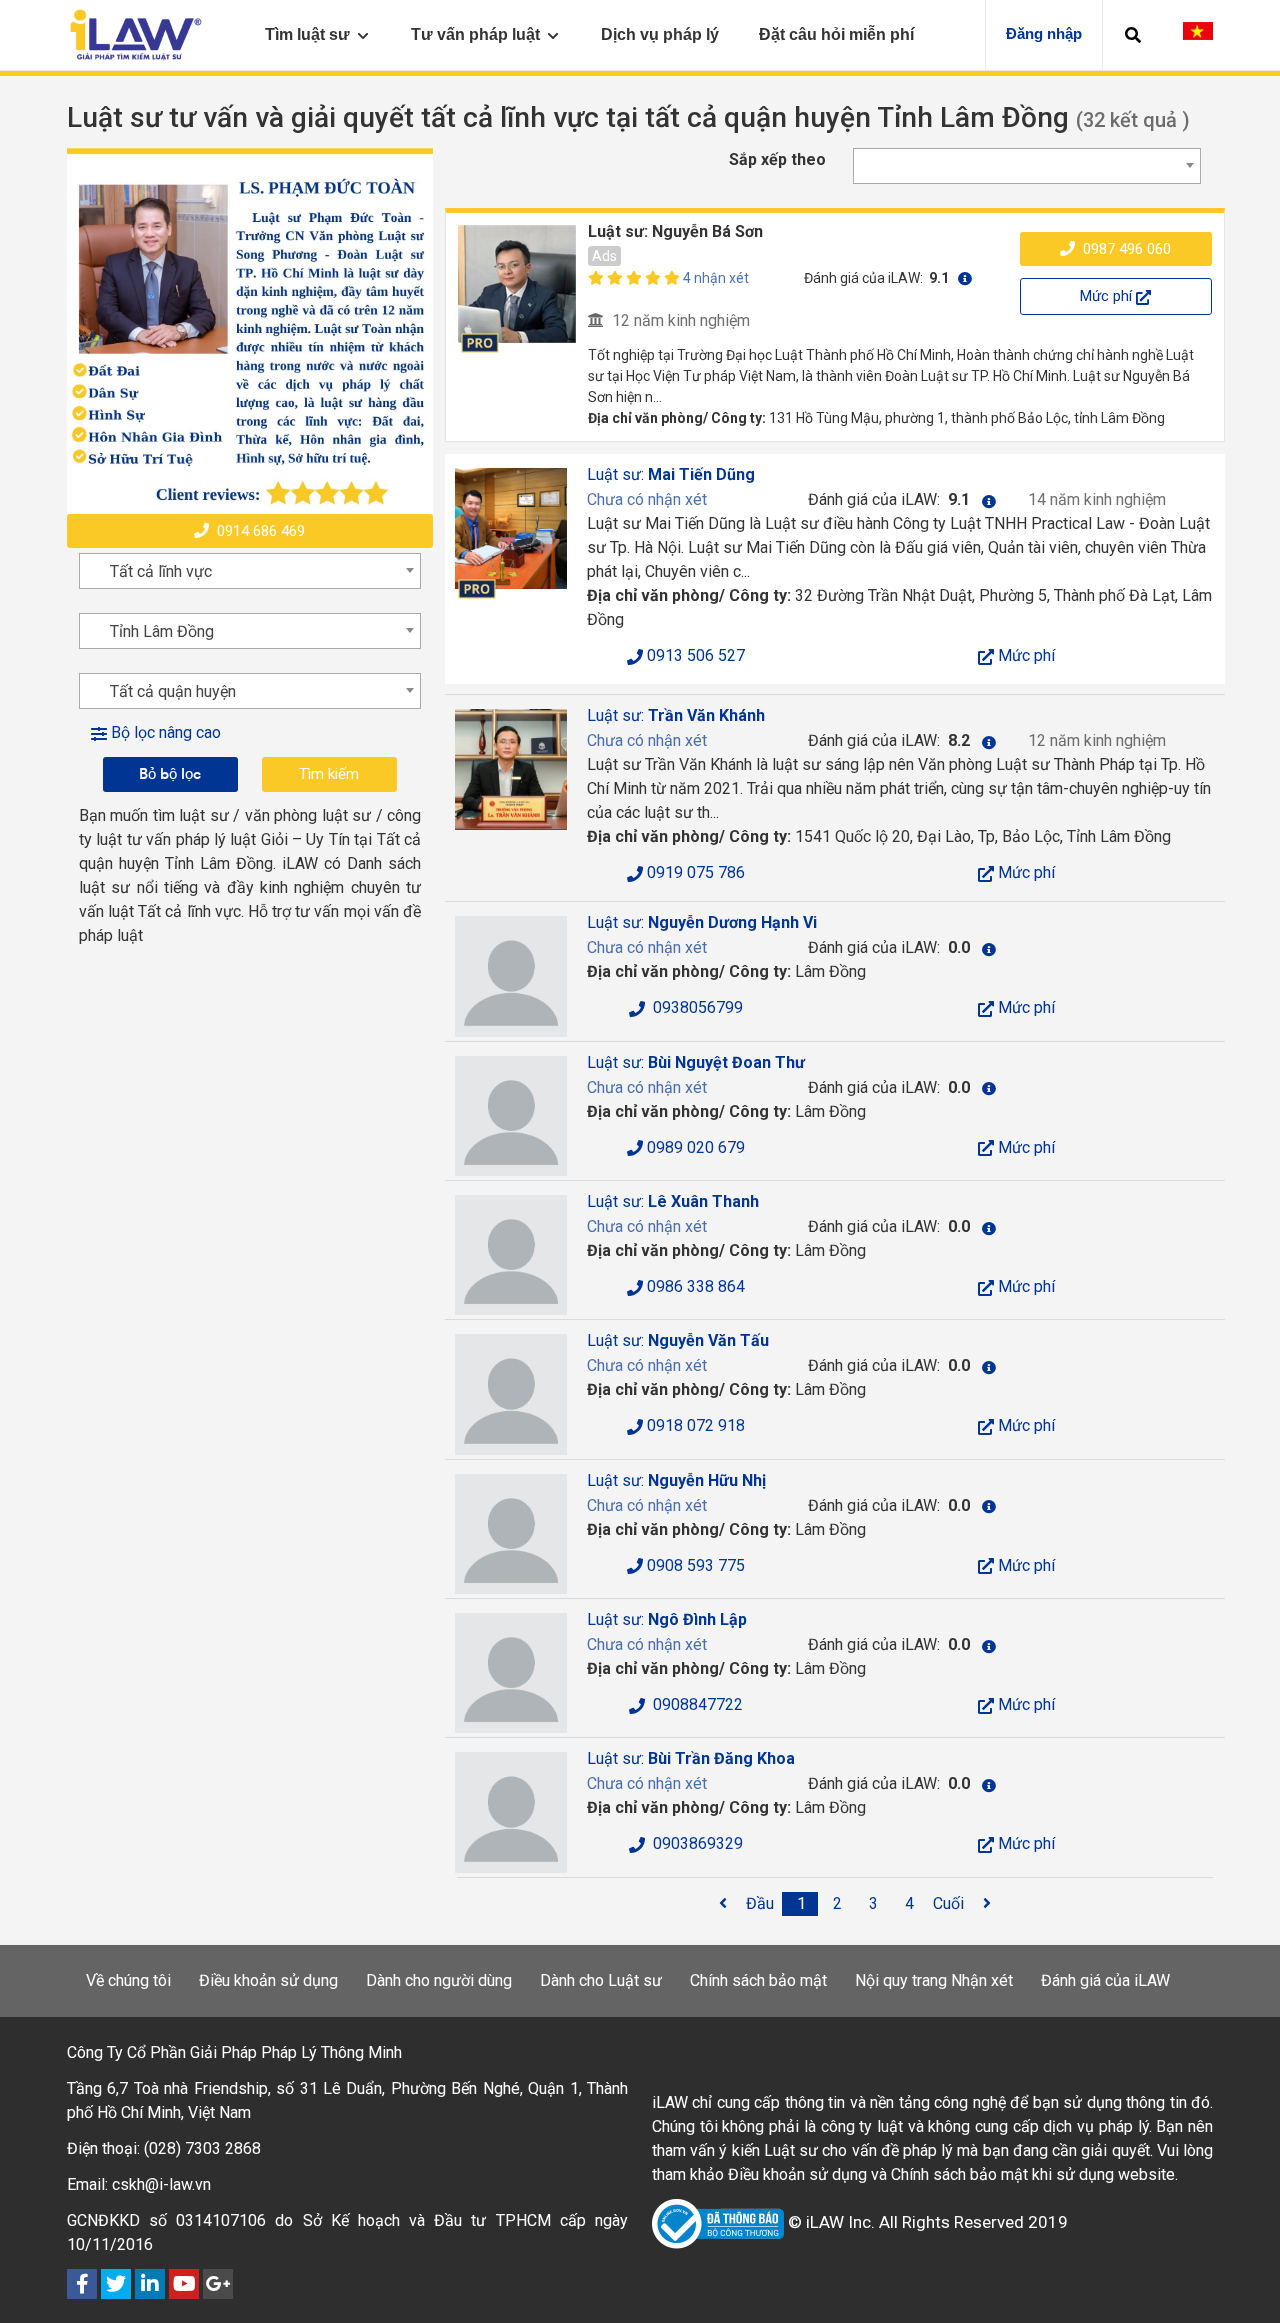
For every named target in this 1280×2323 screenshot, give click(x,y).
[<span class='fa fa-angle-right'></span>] (987, 1904)
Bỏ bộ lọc (170, 773)
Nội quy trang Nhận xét (934, 1980)
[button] (1133, 35)
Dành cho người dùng (439, 1980)
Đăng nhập (1044, 33)
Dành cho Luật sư (601, 1980)
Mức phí (1108, 296)
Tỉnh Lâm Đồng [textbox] (162, 631)
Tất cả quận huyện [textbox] (173, 691)
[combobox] (1027, 166)
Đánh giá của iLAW (1105, 1980)
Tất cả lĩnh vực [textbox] (161, 571)
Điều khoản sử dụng (268, 1980)
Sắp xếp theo (777, 159)
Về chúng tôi (128, 1980)
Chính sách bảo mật (758, 1980)
